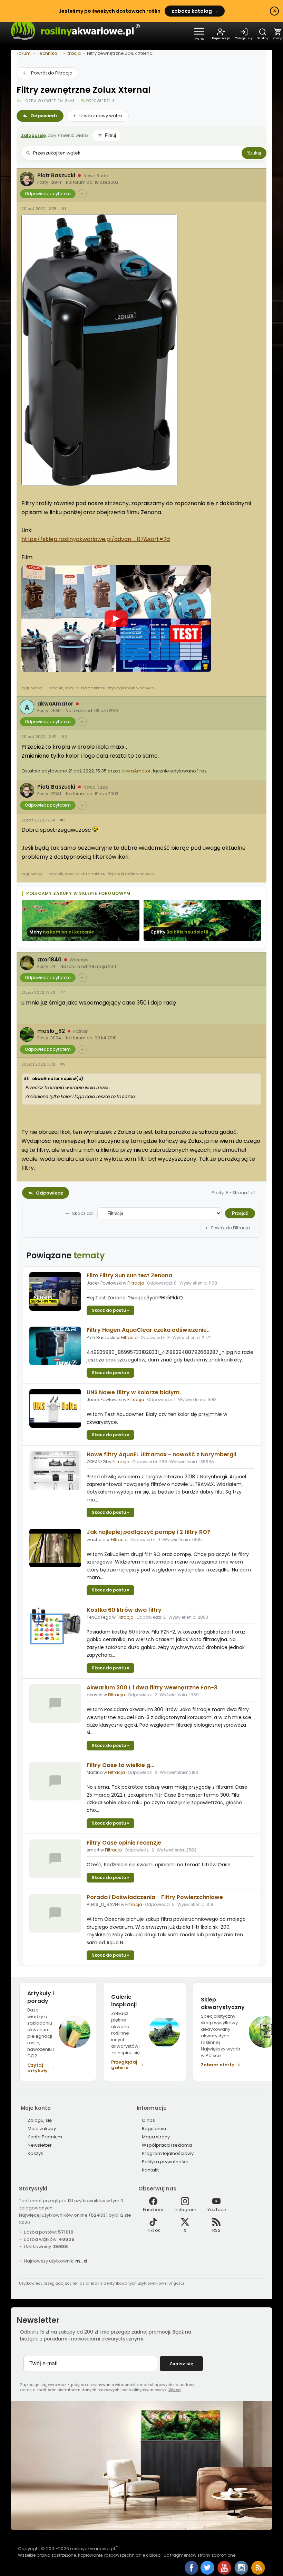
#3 (63, 820)
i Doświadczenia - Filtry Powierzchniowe (155, 1897)
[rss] (258, 2573)
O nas (148, 2120)
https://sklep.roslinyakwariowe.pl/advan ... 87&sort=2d (96, 539)
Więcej (175, 2390)
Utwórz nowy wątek (101, 116)
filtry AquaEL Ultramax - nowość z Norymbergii (161, 1454)
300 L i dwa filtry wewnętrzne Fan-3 (152, 1688)
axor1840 (49, 960)
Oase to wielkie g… (120, 1765)
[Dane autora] (82, 194)
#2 (64, 737)
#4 (63, 993)
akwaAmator (55, 704)
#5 (63, 1064)
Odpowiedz (44, 116)
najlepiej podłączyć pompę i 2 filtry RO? (148, 1532)
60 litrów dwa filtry (124, 1610)
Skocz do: (83, 1214)
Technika (47, 53)
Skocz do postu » (110, 1310)
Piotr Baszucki (56, 176)
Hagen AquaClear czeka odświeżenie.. (148, 1330)
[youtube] (225, 2573)
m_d (81, 2261)
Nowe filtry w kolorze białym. (134, 1392)
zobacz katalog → (195, 11)
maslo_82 (51, 1031)
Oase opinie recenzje (124, 1843)
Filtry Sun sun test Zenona (129, 1275)
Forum (24, 53)
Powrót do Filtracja (52, 73)
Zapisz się (181, 2364)
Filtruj (110, 135)
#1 (64, 209)
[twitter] (208, 2573)
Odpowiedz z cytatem (48, 194)
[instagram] (242, 2573)
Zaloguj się (33, 135)
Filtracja (72, 53)
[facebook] (192, 2568)
